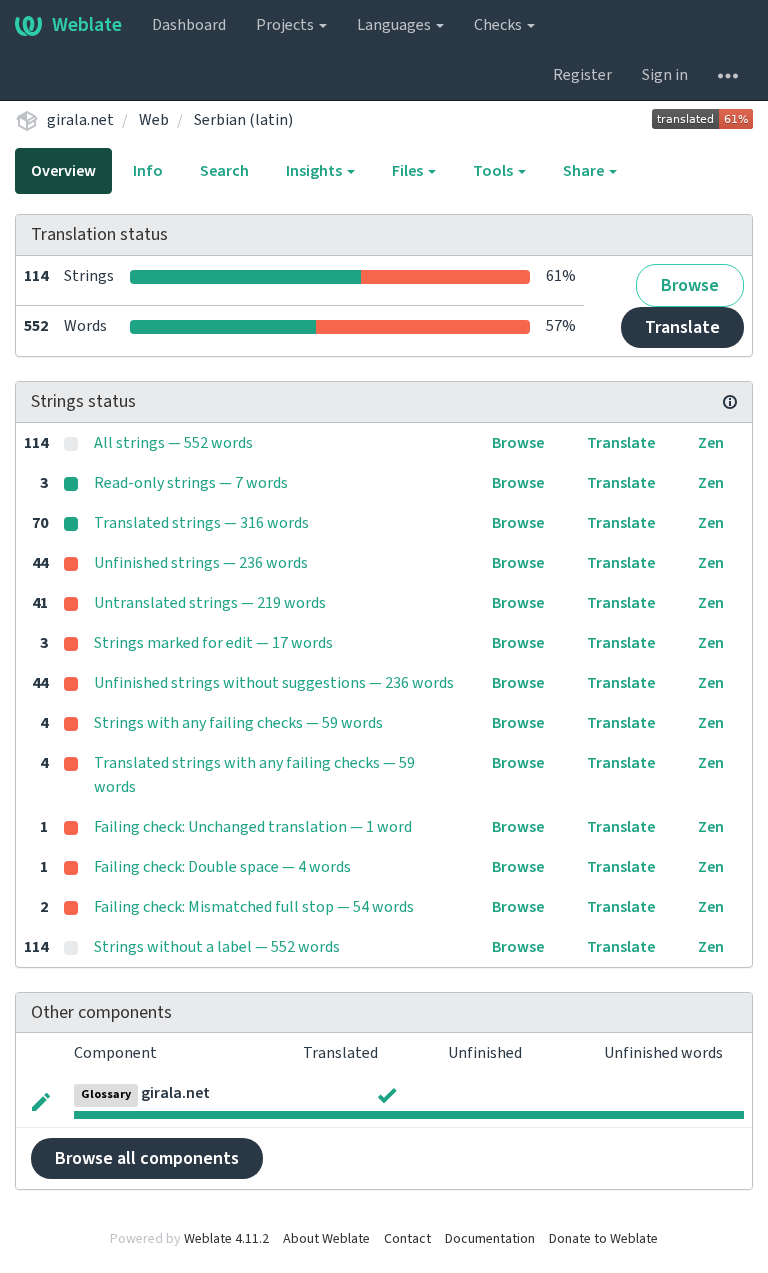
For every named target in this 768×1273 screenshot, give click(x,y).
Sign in (665, 75)
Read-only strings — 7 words (191, 483)
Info (148, 171)
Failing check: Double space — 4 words (222, 867)
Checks (499, 25)
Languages (395, 25)
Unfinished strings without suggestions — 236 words (274, 683)
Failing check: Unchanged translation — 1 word (253, 827)
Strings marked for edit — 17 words (213, 643)
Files (409, 171)
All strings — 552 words (173, 443)
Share (585, 171)
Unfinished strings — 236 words (201, 563)
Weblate (87, 25)
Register (582, 75)
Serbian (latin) (243, 120)
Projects (286, 25)
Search (224, 171)
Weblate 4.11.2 (226, 1239)
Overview (63, 171)
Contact (407, 1239)
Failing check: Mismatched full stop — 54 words (254, 907)
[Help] (728, 75)
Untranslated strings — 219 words (210, 603)
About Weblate (326, 1239)
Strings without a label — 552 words (217, 947)
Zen (711, 443)
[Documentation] (730, 402)
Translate (682, 327)
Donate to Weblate (603, 1239)
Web (154, 120)
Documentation (490, 1239)
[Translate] (41, 1100)
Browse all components (147, 1158)
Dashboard (189, 25)
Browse (690, 285)
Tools (494, 171)
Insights (315, 171)
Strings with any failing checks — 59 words (238, 723)
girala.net (80, 120)
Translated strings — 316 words (201, 523)
